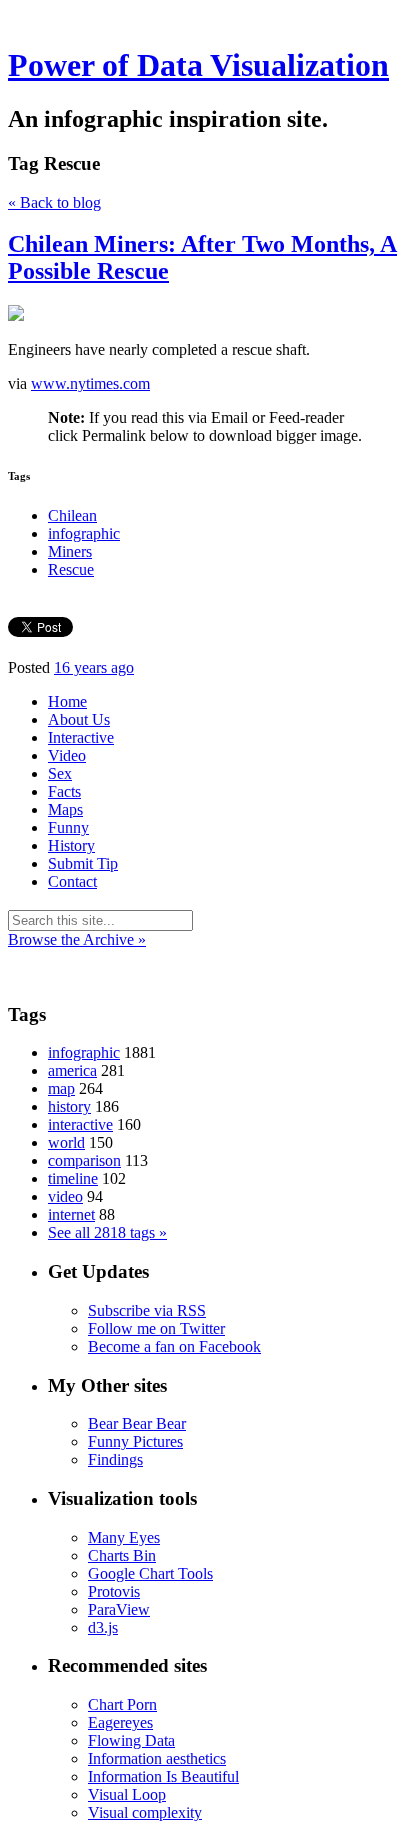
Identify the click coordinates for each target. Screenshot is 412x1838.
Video (67, 755)
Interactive (81, 737)
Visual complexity (145, 1812)
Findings (115, 1459)
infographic (84, 533)
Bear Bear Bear (137, 1423)
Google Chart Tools (150, 1573)
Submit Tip (83, 863)
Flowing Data (131, 1740)
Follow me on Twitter (156, 1328)
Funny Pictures (135, 1441)
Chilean (72, 515)
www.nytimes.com (90, 383)
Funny (68, 827)
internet (71, 1214)
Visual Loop (127, 1794)
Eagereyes (120, 1722)
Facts (64, 791)
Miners (70, 551)
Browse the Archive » (77, 939)
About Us (79, 719)
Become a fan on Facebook (174, 1346)
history (69, 1106)
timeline (73, 1178)
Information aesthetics (157, 1758)
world (66, 1142)
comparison (84, 1160)
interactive (80, 1124)
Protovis (114, 1591)
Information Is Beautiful (163, 1776)
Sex (60, 773)
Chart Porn (122, 1704)
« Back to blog (54, 202)
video (65, 1196)
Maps (65, 809)
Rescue (71, 569)
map (61, 1088)
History (71, 845)
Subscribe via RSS (147, 1310)
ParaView (119, 1609)
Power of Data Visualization (198, 65)
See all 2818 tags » (107, 1232)
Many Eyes (124, 1537)
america (72, 1070)
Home (67, 701)
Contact (72, 881)
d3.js (103, 1627)
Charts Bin (122, 1555)
